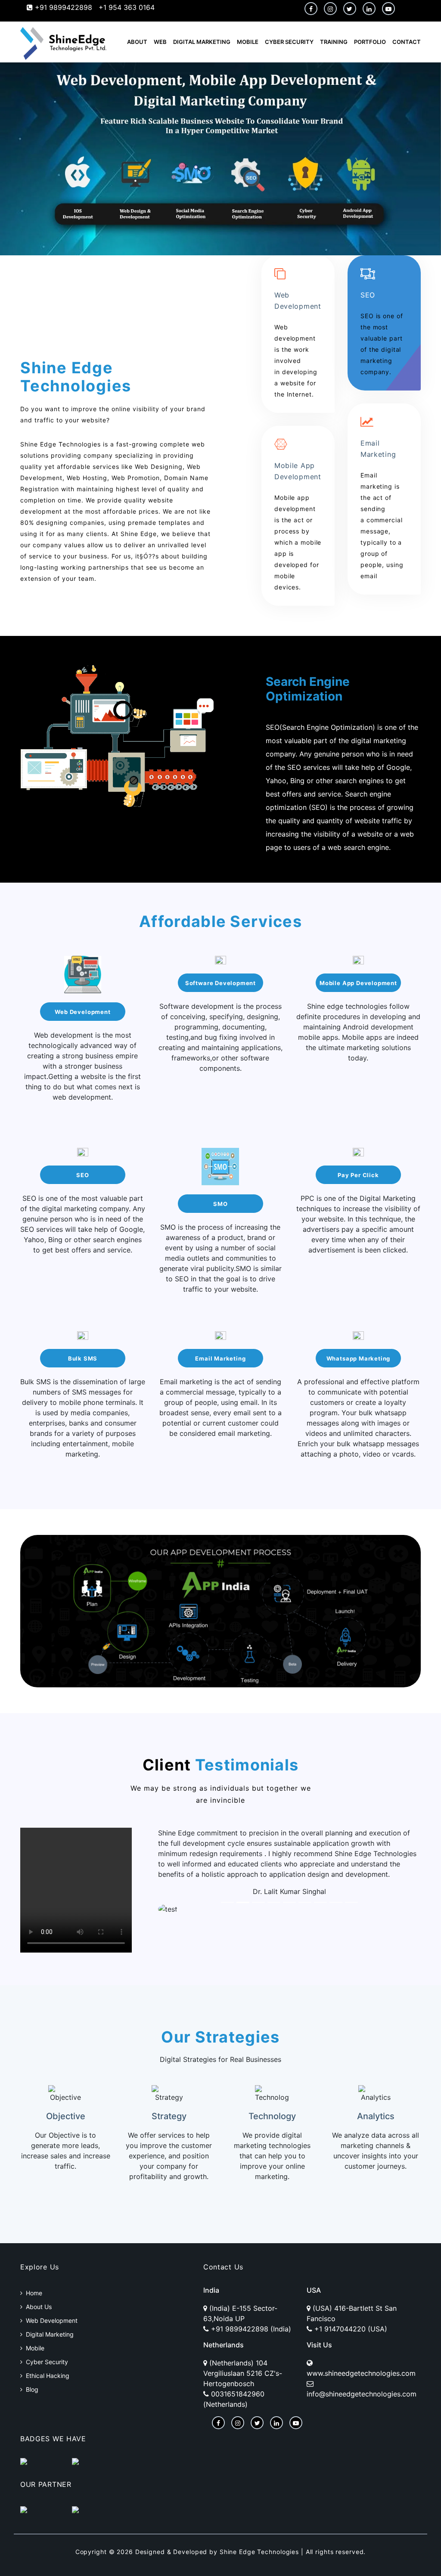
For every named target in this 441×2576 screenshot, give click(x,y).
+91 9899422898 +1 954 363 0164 (94, 7)
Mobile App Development (358, 983)
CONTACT (407, 42)
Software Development (220, 983)
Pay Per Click (358, 1175)
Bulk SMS (83, 1358)
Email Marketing (220, 1358)
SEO (82, 1175)
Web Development (82, 1012)
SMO (220, 1204)
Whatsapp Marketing (359, 1358)
